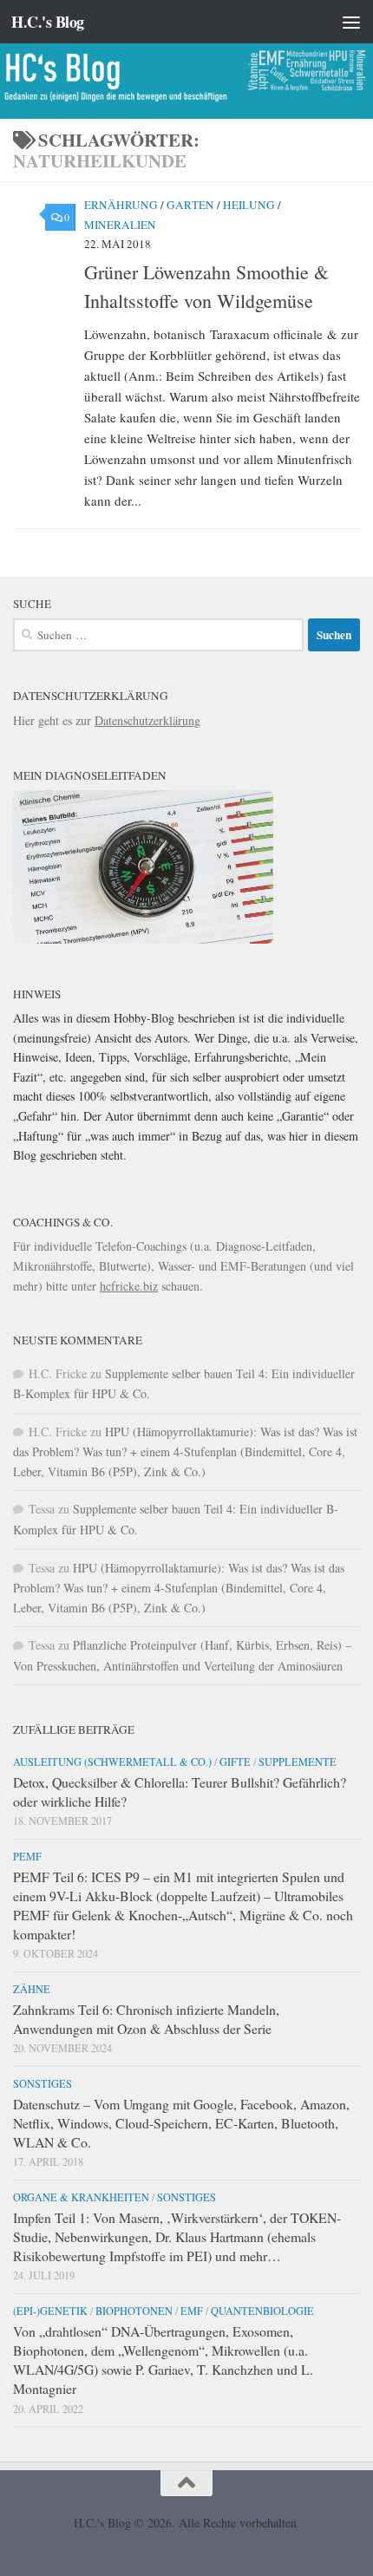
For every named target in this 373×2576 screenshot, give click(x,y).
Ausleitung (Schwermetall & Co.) (112, 1762)
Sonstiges (43, 2083)
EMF (192, 2311)
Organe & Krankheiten (81, 2197)
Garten (190, 205)
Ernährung (121, 205)
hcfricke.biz (129, 1286)
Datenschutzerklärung (147, 720)
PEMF (27, 1856)
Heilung (249, 205)
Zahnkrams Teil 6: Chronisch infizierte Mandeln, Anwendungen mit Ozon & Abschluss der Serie (146, 2019)
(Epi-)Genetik (50, 2311)
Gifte (235, 1762)
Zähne (32, 1989)
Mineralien (120, 225)
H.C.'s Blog (48, 22)
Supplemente (298, 1762)
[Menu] (351, 22)
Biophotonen (134, 2311)
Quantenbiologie (262, 2311)
